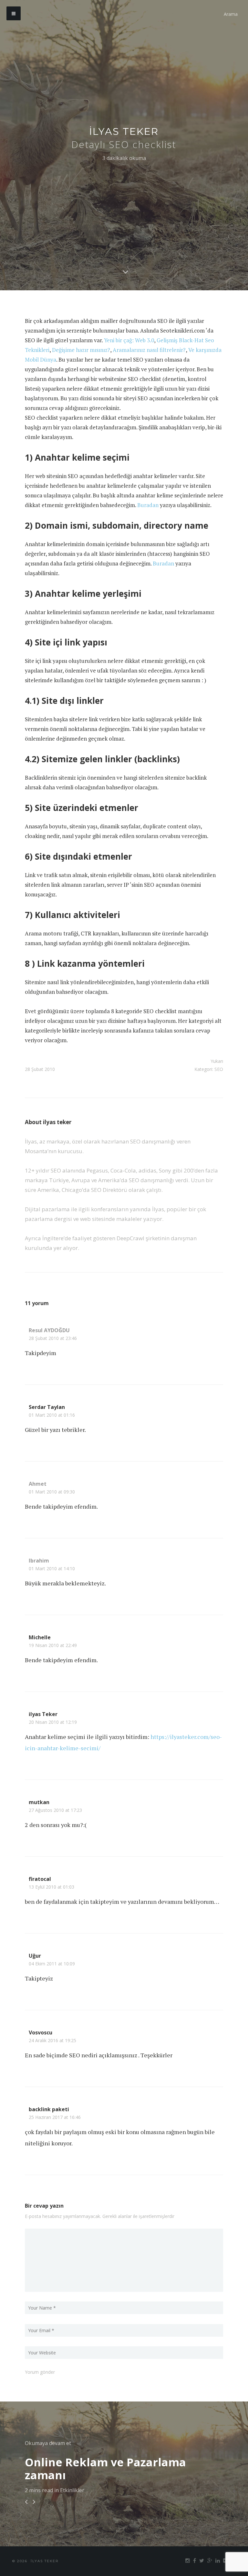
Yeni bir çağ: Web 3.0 (129, 340)
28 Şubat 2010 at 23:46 (53, 1338)
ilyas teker (124, 131)
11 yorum (37, 1303)
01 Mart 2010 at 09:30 (52, 1492)
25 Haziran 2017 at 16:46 (55, 2117)
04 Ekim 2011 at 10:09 (52, 1964)
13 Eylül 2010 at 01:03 (52, 1887)
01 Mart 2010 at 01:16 (52, 1415)
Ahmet (38, 1484)
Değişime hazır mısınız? (81, 350)
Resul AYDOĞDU (49, 1330)
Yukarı (217, 1061)
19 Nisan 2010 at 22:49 (53, 1645)
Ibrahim (39, 1561)
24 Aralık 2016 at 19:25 (52, 2041)
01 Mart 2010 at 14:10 (52, 1569)
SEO (219, 1069)
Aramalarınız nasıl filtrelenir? (149, 350)
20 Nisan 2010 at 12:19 (53, 1722)
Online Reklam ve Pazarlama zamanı (105, 2469)
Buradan (148, 505)
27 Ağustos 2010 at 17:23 (55, 1810)
